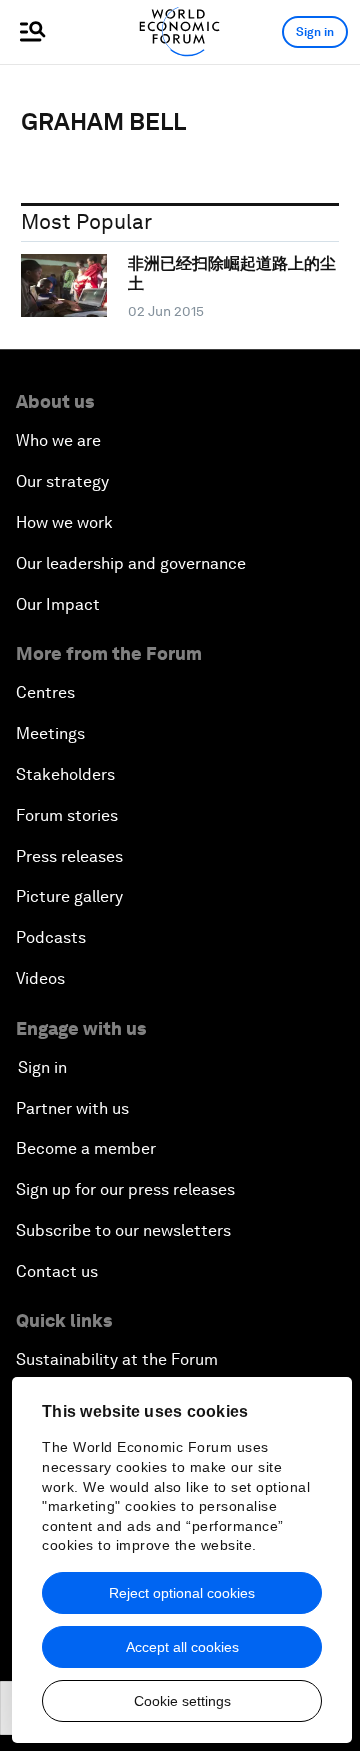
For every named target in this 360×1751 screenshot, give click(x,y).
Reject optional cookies (182, 1593)
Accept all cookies (182, 1647)
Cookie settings (182, 1701)
